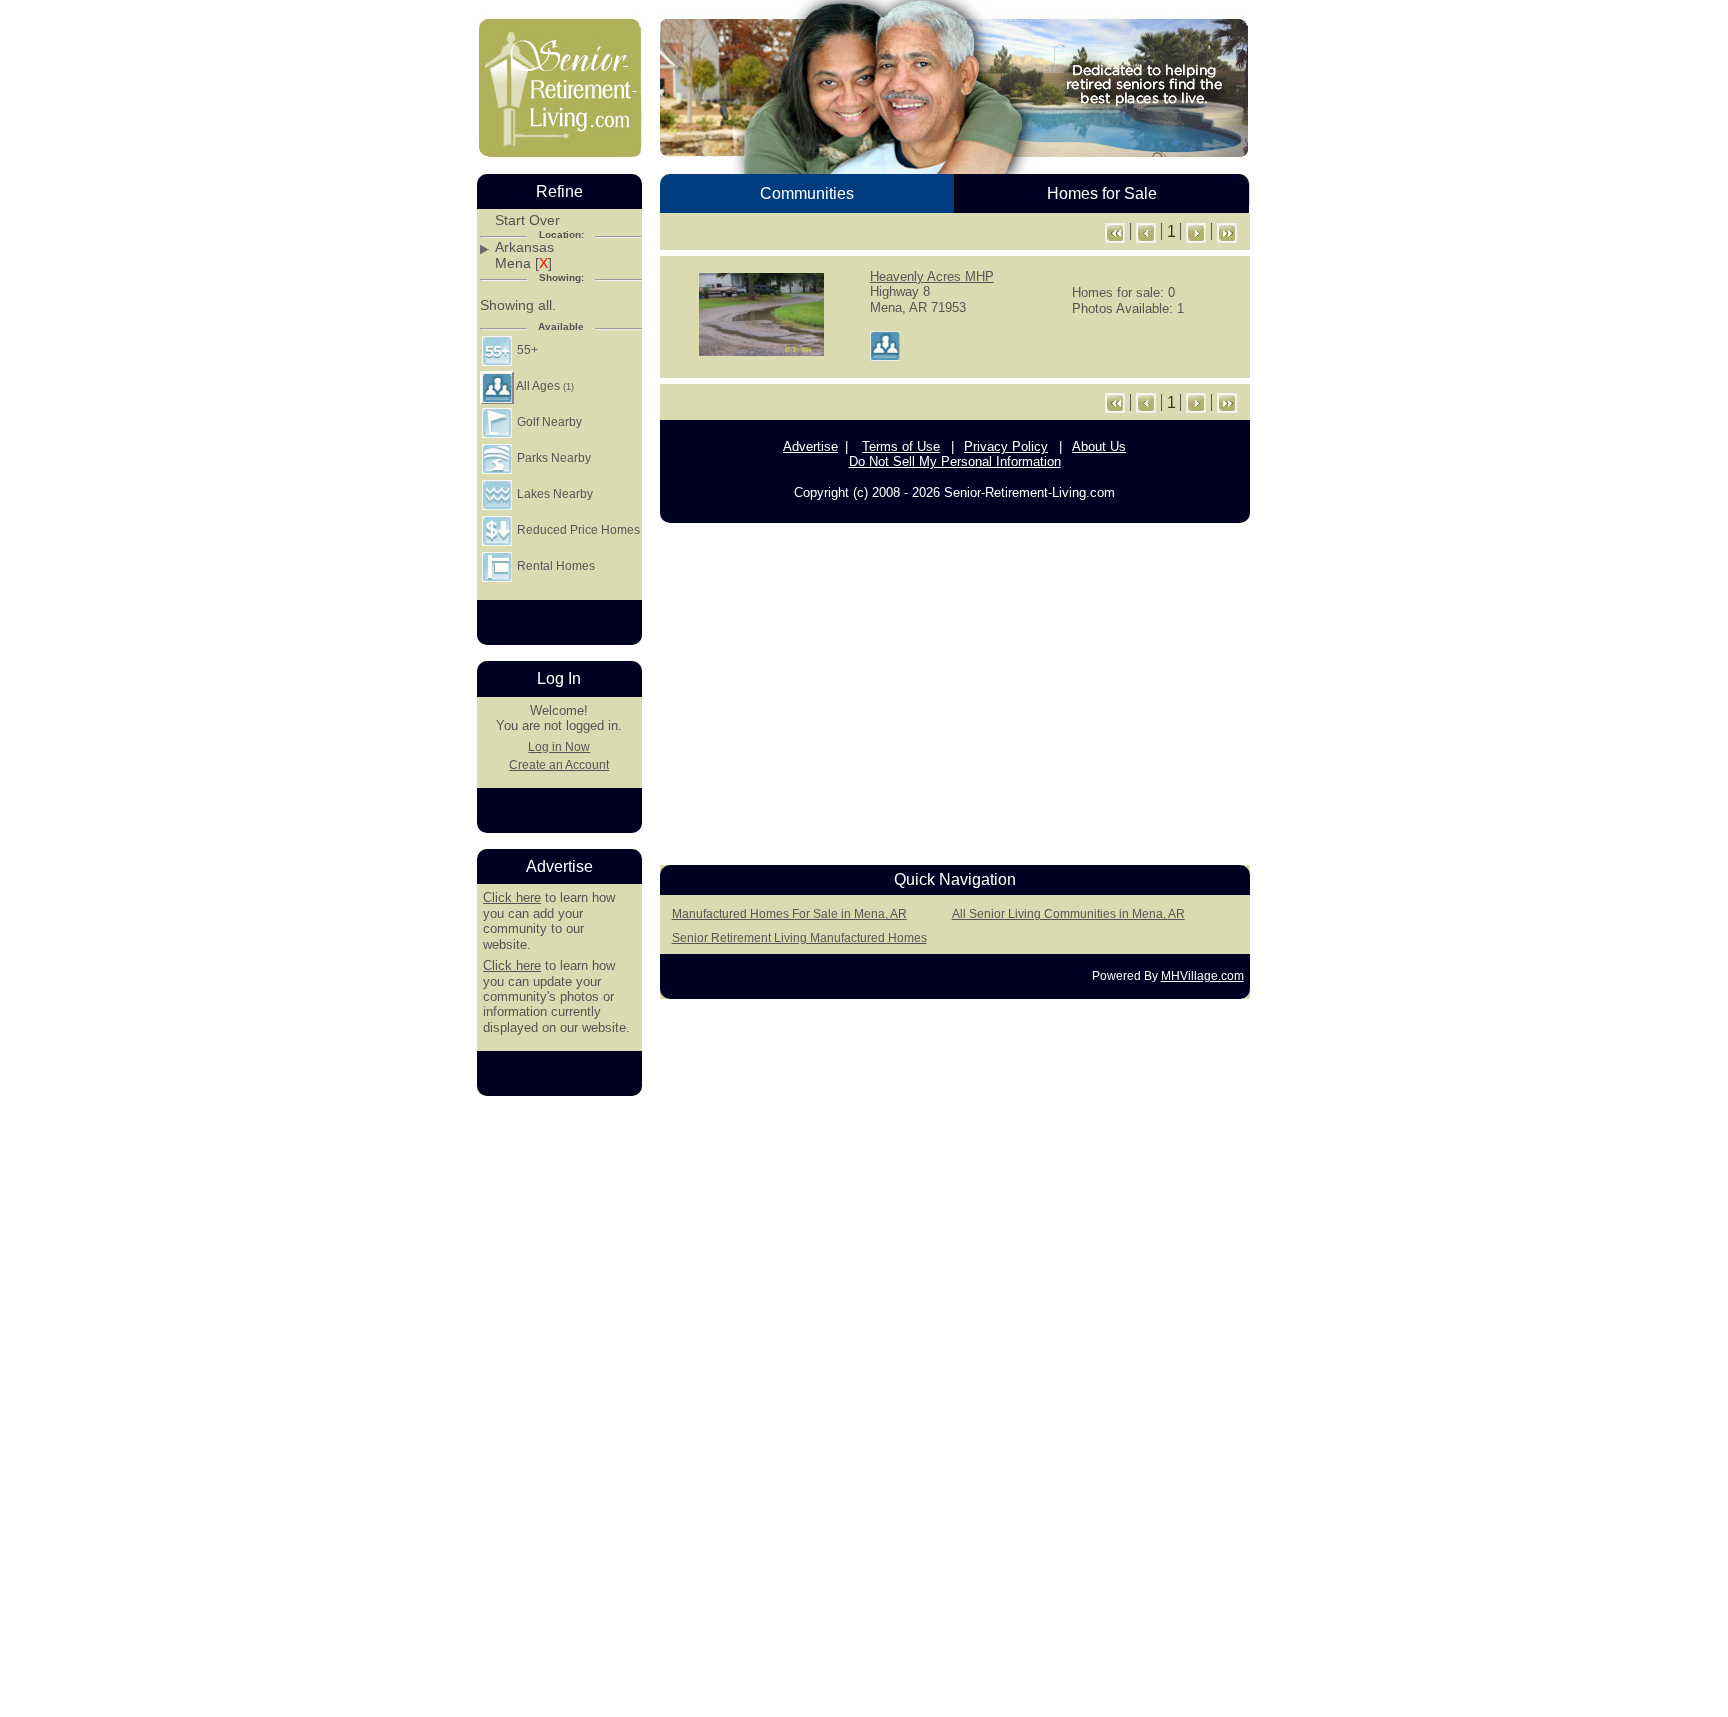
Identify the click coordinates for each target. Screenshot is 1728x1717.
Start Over (527, 220)
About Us (1099, 446)
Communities (807, 193)
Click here (512, 897)
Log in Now (559, 747)
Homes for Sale (1102, 193)
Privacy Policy (1006, 446)
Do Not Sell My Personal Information (955, 461)
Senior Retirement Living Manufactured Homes (799, 938)
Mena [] (523, 263)
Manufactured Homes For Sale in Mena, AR (789, 914)
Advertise (810, 446)
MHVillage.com (1202, 976)
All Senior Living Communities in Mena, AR (1068, 914)
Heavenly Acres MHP (932, 276)
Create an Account (559, 765)
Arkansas (524, 247)
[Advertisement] (955, 689)
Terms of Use (901, 446)
